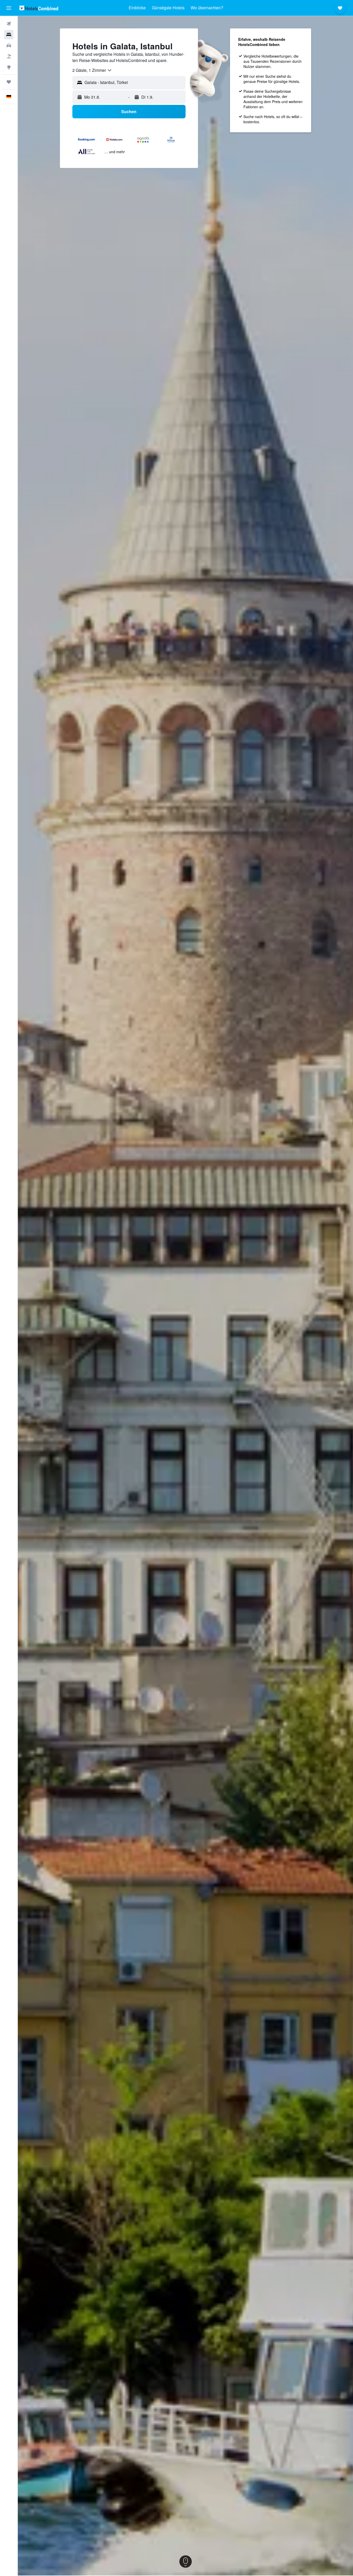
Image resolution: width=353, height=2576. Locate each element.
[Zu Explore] (9, 67)
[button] (9, 8)
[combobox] (92, 70)
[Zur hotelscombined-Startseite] (39, 8)
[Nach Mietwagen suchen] (9, 45)
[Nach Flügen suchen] (9, 24)
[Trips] (9, 82)
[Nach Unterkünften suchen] (9, 35)
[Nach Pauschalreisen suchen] (9, 56)
